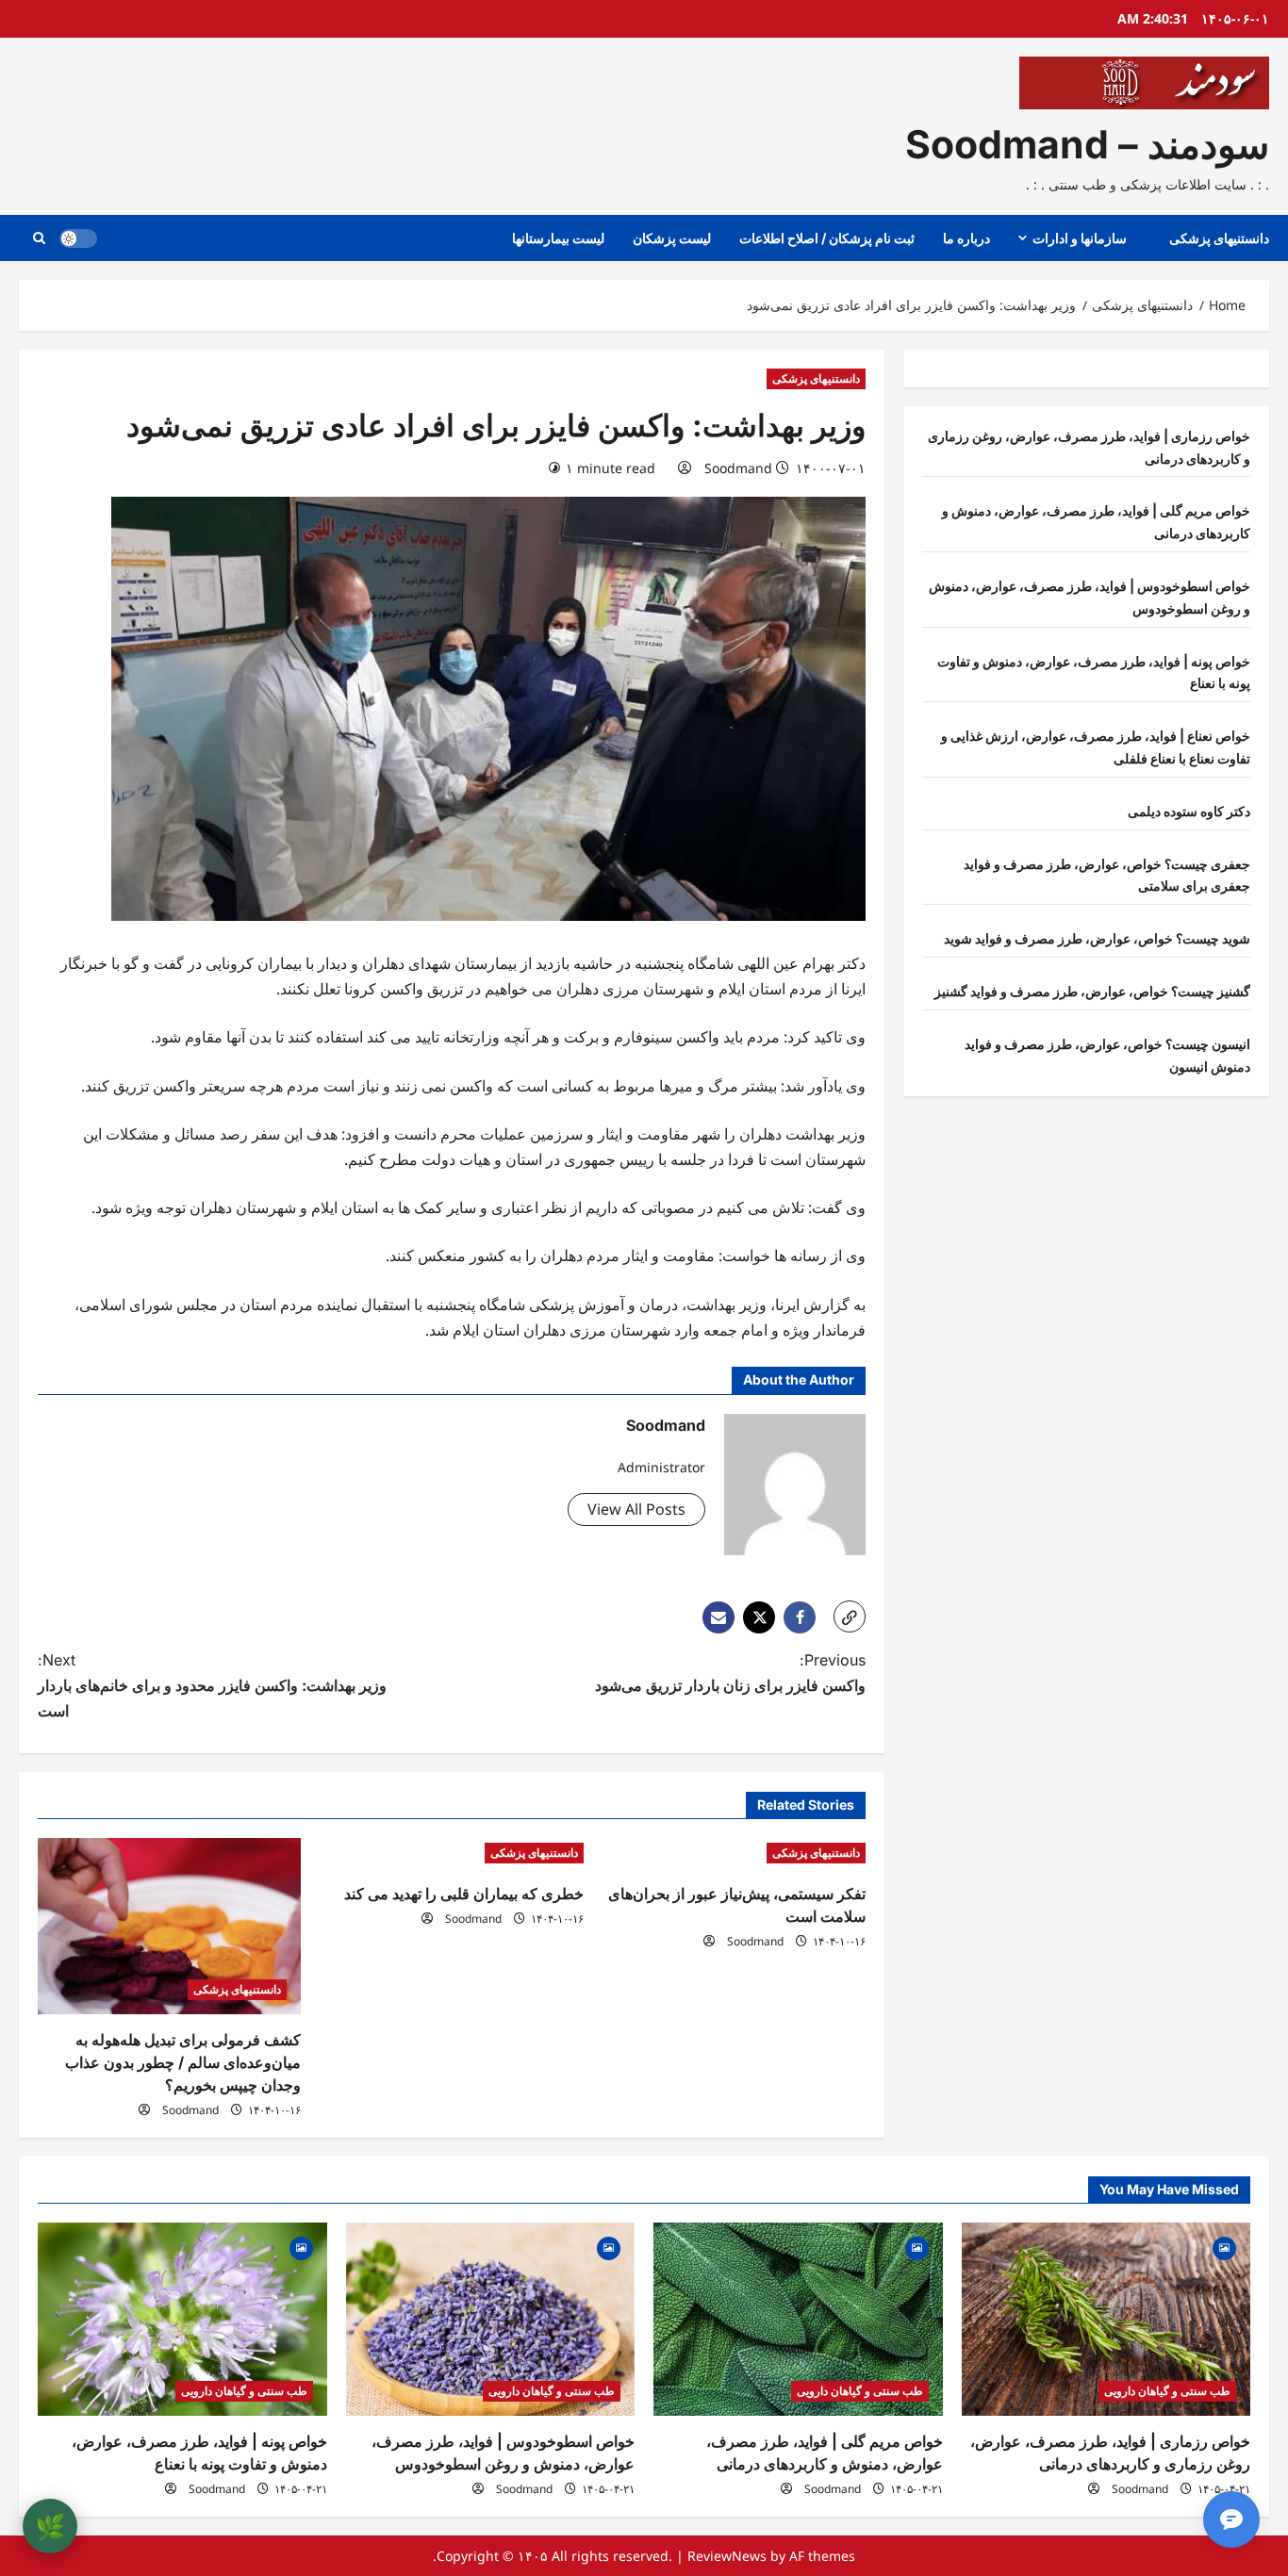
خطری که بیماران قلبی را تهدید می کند (464, 1894)
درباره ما (966, 238)
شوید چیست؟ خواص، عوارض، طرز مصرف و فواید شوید (1097, 938)
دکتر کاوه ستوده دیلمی (1189, 811)
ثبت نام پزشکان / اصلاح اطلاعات (827, 238)
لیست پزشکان (672, 238)
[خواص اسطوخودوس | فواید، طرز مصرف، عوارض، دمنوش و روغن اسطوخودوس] (491, 2319)
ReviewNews (727, 2556)
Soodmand (738, 468)
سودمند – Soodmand (1087, 144)
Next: (212, 1685)
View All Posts (636, 1509)
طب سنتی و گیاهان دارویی (1167, 2391)
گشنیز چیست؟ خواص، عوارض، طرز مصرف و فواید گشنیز (1092, 991)
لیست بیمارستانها (558, 238)
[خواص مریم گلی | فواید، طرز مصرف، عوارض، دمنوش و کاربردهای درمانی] (798, 2319)
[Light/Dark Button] (78, 238)
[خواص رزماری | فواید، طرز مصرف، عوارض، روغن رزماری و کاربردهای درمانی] (1106, 2319)
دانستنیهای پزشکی (1219, 238)
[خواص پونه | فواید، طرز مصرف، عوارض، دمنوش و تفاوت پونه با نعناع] (182, 2319)
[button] (39, 238)
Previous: (730, 1673)
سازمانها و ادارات (1080, 238)
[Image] (1224, 2247)
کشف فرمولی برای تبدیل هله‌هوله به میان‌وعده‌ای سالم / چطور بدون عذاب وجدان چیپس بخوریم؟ (183, 2062)
